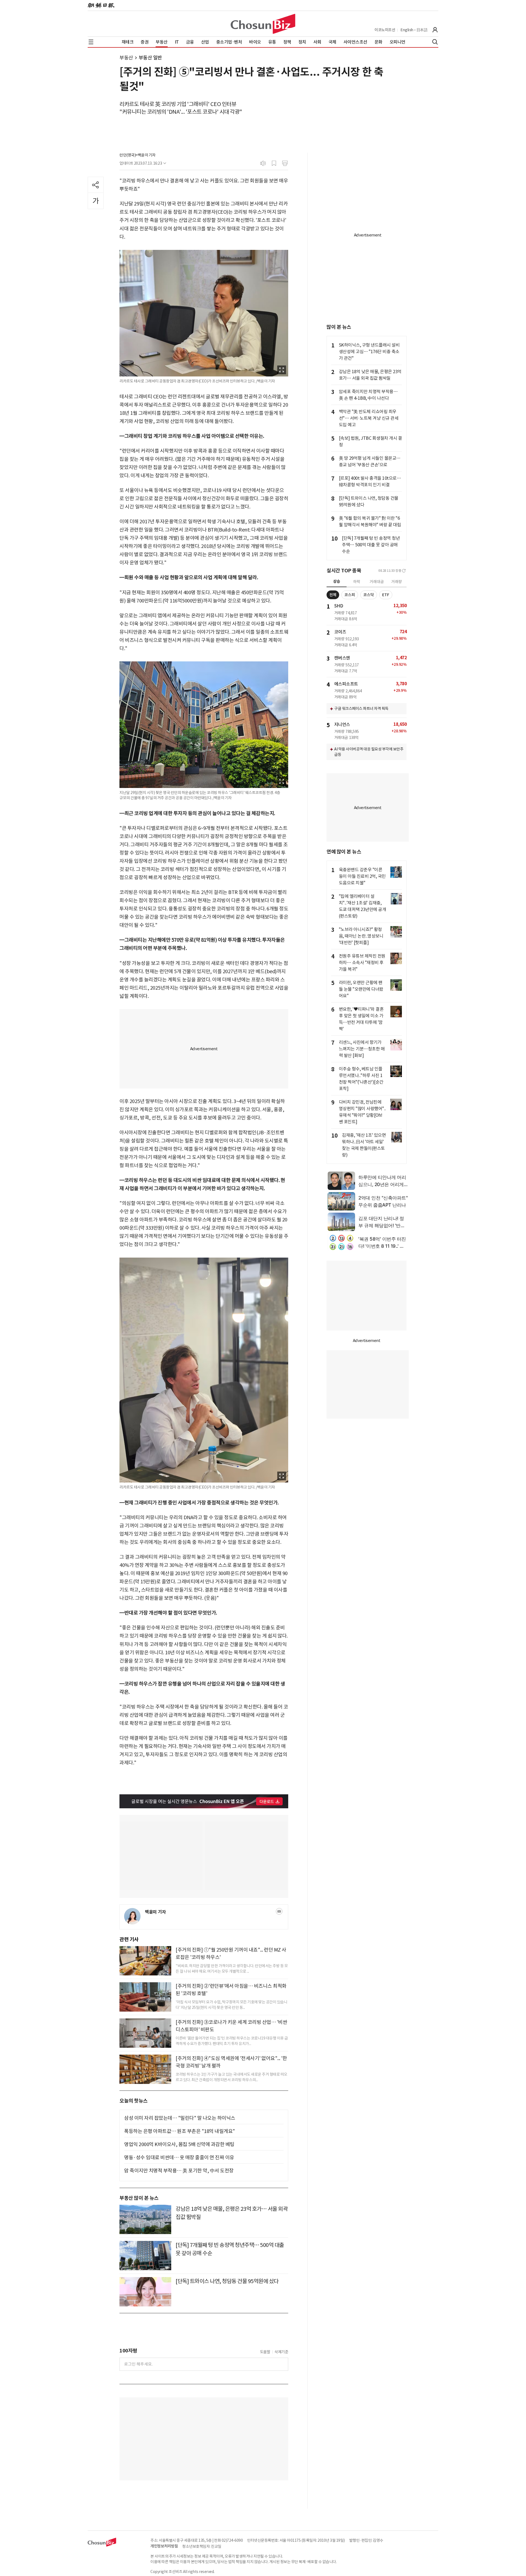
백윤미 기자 (155, 1912)
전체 (333, 595)
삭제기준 (281, 2352)
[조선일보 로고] (101, 5)
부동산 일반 (150, 58)
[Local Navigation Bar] (91, 42)
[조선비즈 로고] (263, 24)
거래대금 (377, 582)
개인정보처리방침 (164, 2546)
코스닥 (369, 595)
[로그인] (435, 30)
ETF (386, 595)
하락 (357, 582)
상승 (337, 581)
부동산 (126, 58)
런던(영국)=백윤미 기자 (138, 155)
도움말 (265, 2352)
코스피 (350, 595)
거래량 (397, 582)
